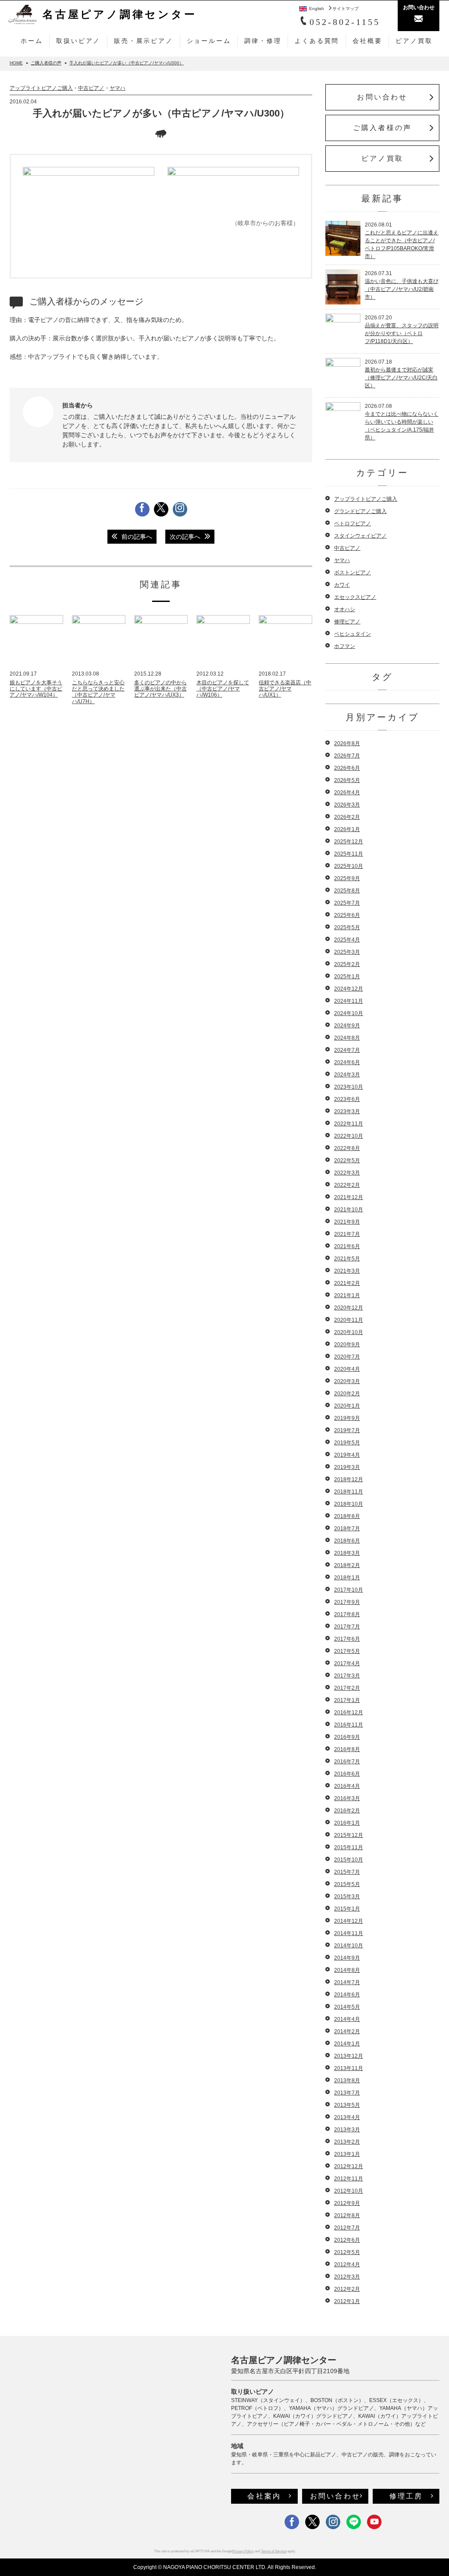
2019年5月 (347, 1443)
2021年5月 (347, 1259)
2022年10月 (349, 1136)
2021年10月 (349, 1210)
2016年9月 (347, 1737)
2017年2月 (347, 1688)
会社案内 (264, 2496)
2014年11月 (349, 1933)
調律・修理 (263, 41)
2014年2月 (347, 2031)
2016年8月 (347, 1749)
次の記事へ (185, 537)
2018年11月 (349, 1492)
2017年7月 (347, 1627)
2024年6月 (347, 1062)
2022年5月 (347, 1161)
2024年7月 (347, 1050)
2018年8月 (347, 1516)
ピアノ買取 (414, 41)
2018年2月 (347, 1565)
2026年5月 (347, 780)
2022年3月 (347, 1173)
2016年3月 (347, 1798)
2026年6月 (347, 768)
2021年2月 (347, 1283)
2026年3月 (347, 805)
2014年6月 (347, 1995)
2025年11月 (349, 854)
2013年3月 (347, 2130)
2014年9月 (347, 1958)
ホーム (32, 41)
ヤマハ (118, 88)
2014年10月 (349, 1946)
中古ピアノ (91, 88)
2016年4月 (347, 1786)
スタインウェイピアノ (360, 536)
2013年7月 (347, 2093)
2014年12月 (349, 1921)
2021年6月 (347, 1246)
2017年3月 (347, 1676)
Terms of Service (274, 2551)
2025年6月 (347, 915)
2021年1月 (347, 1295)
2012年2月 (347, 2289)
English (317, 9)
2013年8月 (347, 2081)
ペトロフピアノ (353, 524)
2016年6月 (347, 1774)
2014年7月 (347, 1982)
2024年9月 (347, 1026)
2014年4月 (347, 2019)
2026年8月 (347, 743)
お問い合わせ (382, 97)
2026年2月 (347, 817)
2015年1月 (347, 1909)
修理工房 (406, 2496)
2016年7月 (347, 1762)
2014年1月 (347, 2044)
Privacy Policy (243, 2551)
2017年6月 (347, 1639)
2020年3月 (347, 1381)
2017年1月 (347, 1700)
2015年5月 (347, 1884)
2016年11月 (349, 1725)
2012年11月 (349, 2179)
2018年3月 (347, 1553)
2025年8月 (347, 891)
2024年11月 (349, 1001)
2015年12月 (349, 1835)
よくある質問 (317, 41)
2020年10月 (349, 1332)
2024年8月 (347, 1038)
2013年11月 (349, 2068)
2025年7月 (347, 903)
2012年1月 (347, 2301)
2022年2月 (347, 1185)
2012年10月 (349, 2191)
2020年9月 (347, 1345)
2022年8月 (347, 1148)
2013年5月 (347, 2105)
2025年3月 (347, 952)
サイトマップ (346, 9)
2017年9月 (347, 1602)
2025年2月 (347, 964)
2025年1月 (347, 977)
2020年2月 (347, 1394)
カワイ (342, 585)
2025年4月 (347, 940)
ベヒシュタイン (353, 634)
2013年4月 (347, 2117)
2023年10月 (349, 1087)
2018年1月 (347, 1578)
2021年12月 (349, 1197)
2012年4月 (347, 2265)
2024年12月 (349, 989)
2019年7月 (347, 1430)
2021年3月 (347, 1271)
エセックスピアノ (355, 597)
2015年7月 (347, 1872)
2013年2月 (347, 2142)
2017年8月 (347, 1614)
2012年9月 (347, 2203)
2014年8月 (347, 1970)
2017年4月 (347, 1663)
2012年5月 (347, 2252)
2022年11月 (349, 1124)
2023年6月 (347, 1099)
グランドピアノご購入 (360, 511)
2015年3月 (347, 1897)
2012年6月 (347, 2240)
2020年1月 (347, 1406)
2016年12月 (349, 1713)
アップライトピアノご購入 (41, 88)
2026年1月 (347, 829)
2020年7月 (347, 1357)
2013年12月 (349, 2056)
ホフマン (345, 646)
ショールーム (209, 41)
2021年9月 (347, 1222)
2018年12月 (349, 1479)
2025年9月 (347, 878)
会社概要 (367, 41)
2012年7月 (347, 2228)
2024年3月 (347, 1075)
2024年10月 (349, 1013)
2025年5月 (347, 927)
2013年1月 (347, 2154)
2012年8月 (347, 2215)
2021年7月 (347, 1234)
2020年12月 (349, 1308)
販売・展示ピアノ (143, 41)
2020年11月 (349, 1320)
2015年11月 (349, 1847)
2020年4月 (347, 1369)
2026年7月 (347, 756)
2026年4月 (347, 793)
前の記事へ (137, 537)
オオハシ (345, 609)
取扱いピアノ (78, 41)
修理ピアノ (347, 622)
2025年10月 (349, 866)
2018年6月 (347, 1541)
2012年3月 (347, 2277)
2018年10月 (349, 1504)
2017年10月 (349, 1590)
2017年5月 (347, 1651)
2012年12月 (349, 2166)
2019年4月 (347, 1455)
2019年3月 (347, 1467)
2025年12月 (349, 842)
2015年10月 (349, 1860)
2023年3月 (347, 1111)
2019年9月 (347, 1418)
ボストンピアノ (353, 573)
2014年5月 (347, 2007)
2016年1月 (347, 1823)
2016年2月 (347, 1811)
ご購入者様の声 (382, 128)
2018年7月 (347, 1529)
